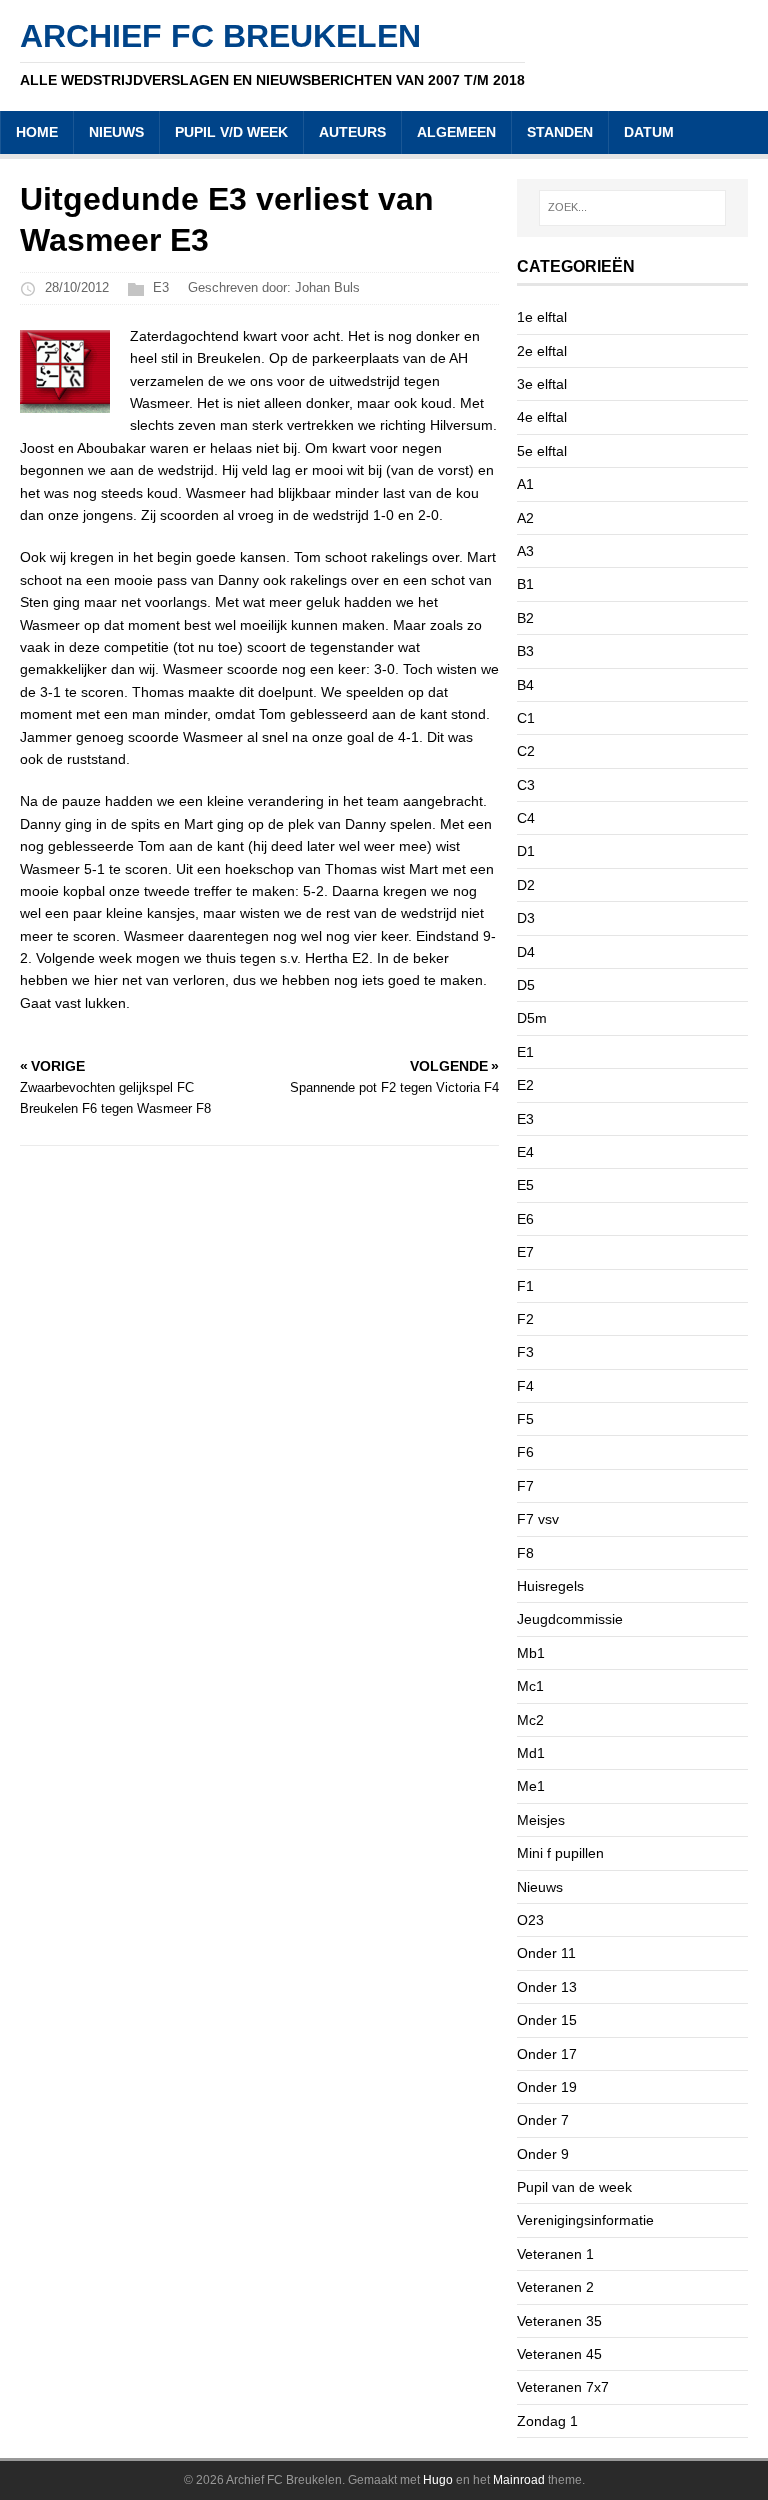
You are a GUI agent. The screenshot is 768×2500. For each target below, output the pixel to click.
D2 (526, 885)
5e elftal (542, 451)
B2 (525, 618)
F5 (525, 1419)
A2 (525, 518)
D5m (532, 1018)
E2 (525, 1085)
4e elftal (542, 417)
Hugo (438, 2480)
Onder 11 (546, 1953)
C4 (526, 818)
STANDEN (560, 132)
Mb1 (531, 1653)
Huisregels (550, 1586)
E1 (525, 1052)
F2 (525, 1319)
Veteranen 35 (559, 2321)
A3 (525, 551)
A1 (525, 484)
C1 (526, 718)
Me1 (531, 1786)
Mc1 (530, 1686)
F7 (525, 1486)
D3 (526, 918)
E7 (525, 1252)
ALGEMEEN (456, 132)
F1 (525, 1286)
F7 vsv (538, 1519)
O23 (530, 1920)
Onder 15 (547, 2020)
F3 (525, 1352)
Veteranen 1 (555, 2254)
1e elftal (542, 317)
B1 (525, 584)
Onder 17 (547, 2054)
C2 (526, 751)
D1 (526, 851)
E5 (525, 1185)
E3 (161, 287)
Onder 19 (547, 2087)
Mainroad (519, 2480)
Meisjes (541, 1820)
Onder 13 (547, 1987)
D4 (526, 952)
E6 (525, 1219)
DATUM (649, 132)
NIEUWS (116, 132)
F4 (525, 1386)
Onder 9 (543, 2154)
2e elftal (542, 351)
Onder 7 (543, 2120)
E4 (525, 1152)
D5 (526, 985)
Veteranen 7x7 (563, 2387)
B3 (525, 651)
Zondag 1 (547, 2421)
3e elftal (542, 384)
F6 (525, 1452)
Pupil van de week (574, 2187)
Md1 (531, 1753)
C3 (526, 785)
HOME (37, 132)
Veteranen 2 (555, 2287)
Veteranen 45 (559, 2354)
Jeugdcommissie (570, 1619)
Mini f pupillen (560, 1853)
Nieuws (540, 1887)
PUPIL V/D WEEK (231, 132)
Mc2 (530, 1720)
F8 (525, 1553)
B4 (525, 685)
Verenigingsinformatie (585, 2220)
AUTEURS (352, 132)
